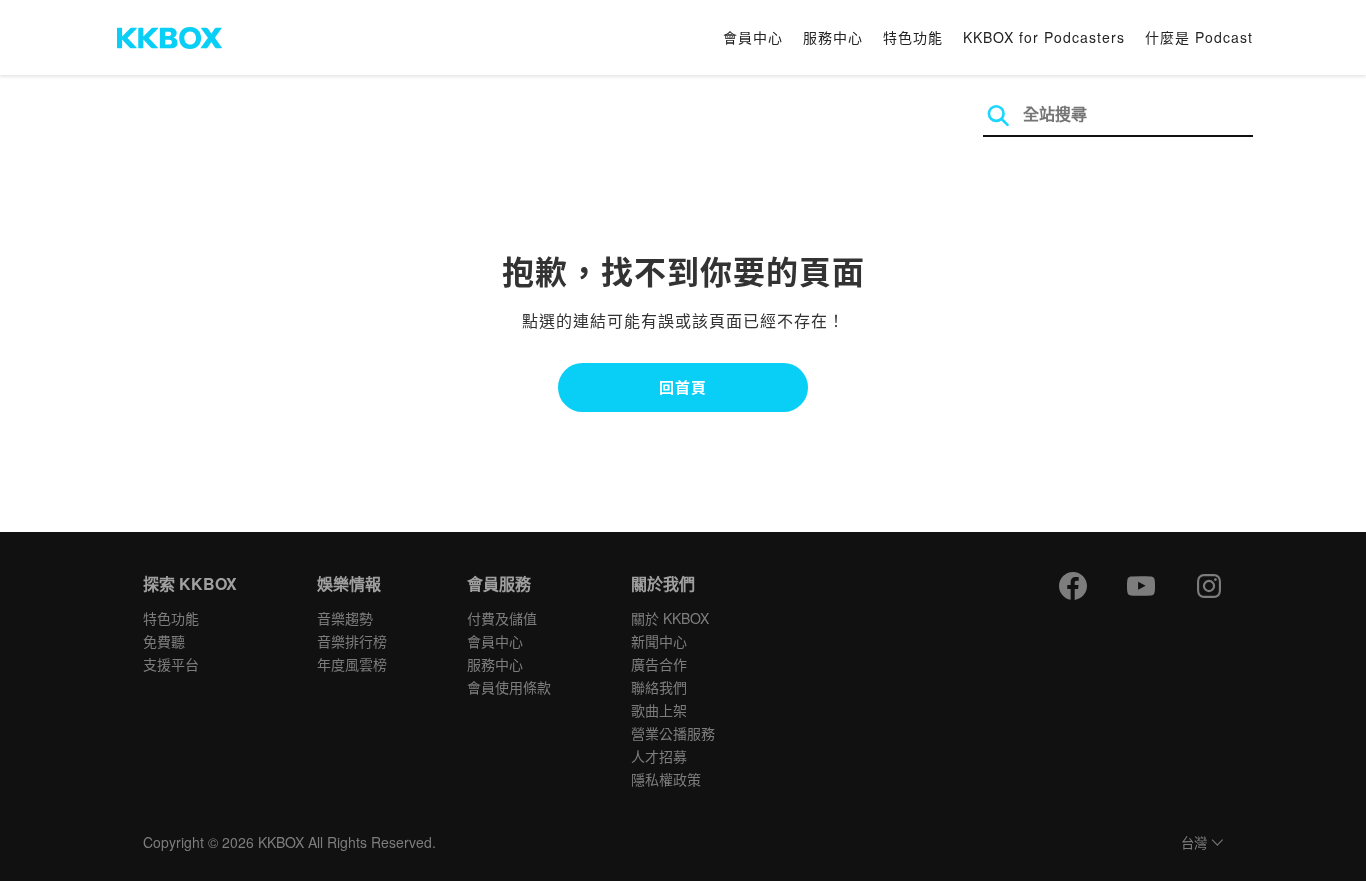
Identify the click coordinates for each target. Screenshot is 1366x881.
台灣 (1194, 843)
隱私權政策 (666, 779)
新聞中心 (659, 641)
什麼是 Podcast (1199, 37)
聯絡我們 (659, 687)
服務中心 (833, 37)
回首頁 (683, 387)
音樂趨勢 (345, 618)
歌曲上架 (659, 710)
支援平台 (171, 664)
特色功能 (913, 37)
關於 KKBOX (670, 618)
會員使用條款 (509, 687)
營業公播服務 (673, 733)
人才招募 (659, 756)
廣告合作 (659, 664)
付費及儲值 (502, 618)
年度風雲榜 (352, 664)
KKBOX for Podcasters (1044, 37)
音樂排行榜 (352, 641)
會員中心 (753, 37)
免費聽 (164, 641)
